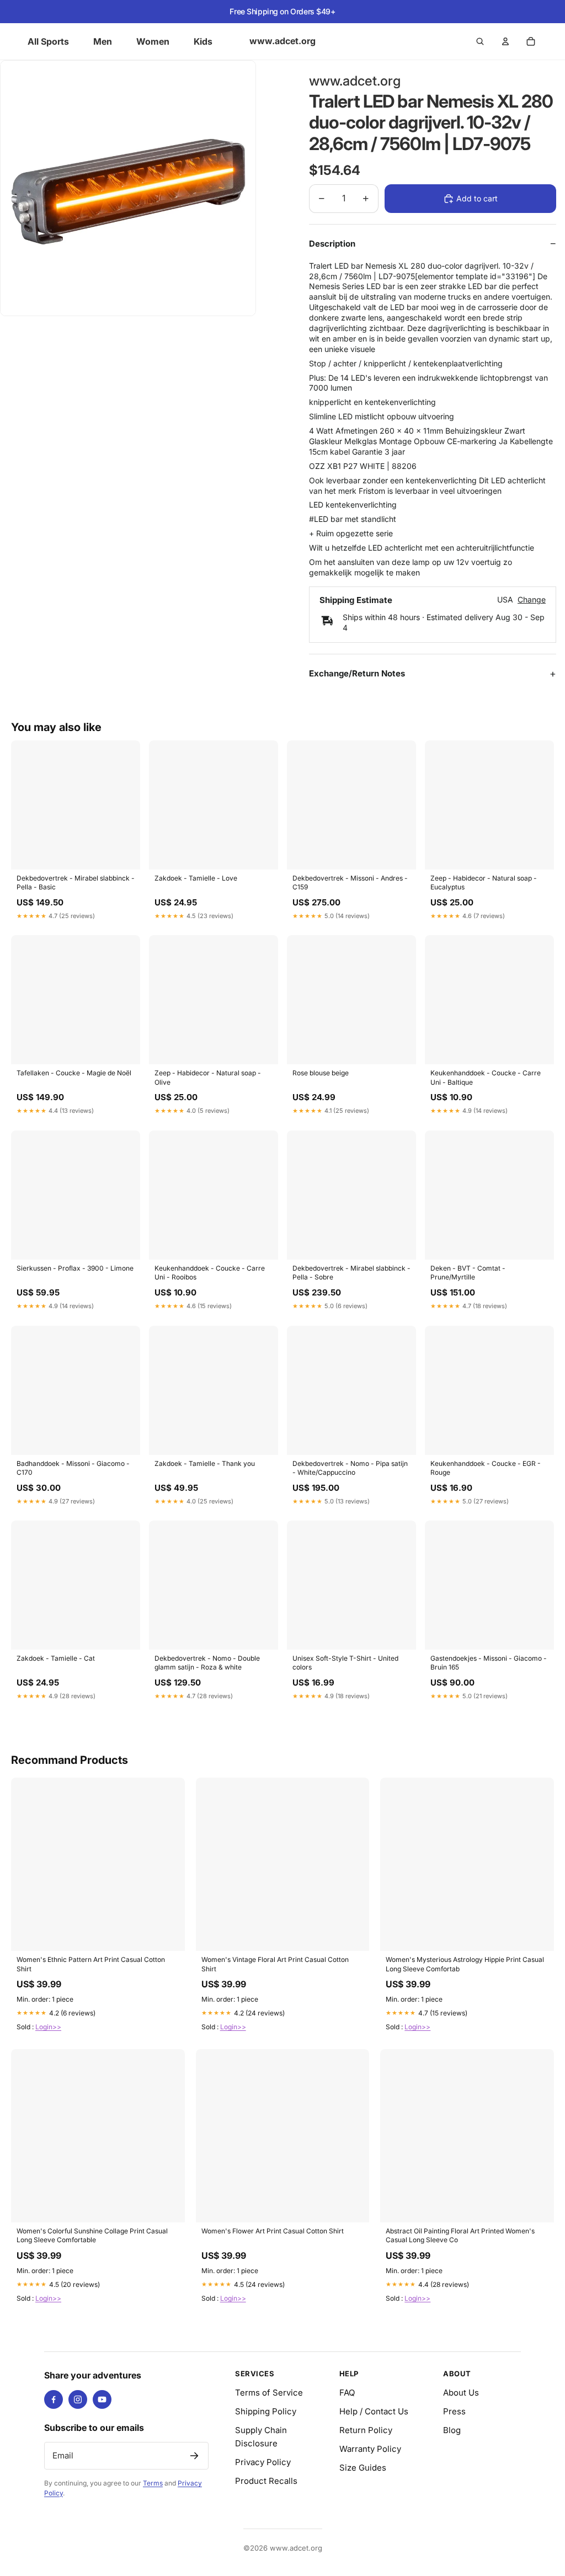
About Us (461, 2393)
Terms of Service (269, 2393)
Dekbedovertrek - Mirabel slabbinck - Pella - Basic (76, 882)
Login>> (48, 2027)
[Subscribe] (194, 2456)
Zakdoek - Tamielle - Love (196, 878)
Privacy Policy (263, 2462)
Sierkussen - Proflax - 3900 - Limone (75, 1268)
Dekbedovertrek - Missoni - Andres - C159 (350, 882)
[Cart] (531, 41)
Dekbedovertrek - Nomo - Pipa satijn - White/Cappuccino (350, 1468)
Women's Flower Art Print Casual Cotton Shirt (273, 2231)
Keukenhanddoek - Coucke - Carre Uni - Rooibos (210, 1273)
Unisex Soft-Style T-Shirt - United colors (345, 1663)
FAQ (347, 2393)
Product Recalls (266, 2481)
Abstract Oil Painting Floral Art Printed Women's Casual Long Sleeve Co (460, 2235)
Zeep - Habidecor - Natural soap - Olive (208, 1077)
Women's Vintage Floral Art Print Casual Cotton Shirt (275, 1964)
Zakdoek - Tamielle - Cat (56, 1658)
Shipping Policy (266, 2411)
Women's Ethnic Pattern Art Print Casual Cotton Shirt (91, 1964)
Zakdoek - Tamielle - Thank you (205, 1463)
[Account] (505, 41)
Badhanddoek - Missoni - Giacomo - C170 (73, 1468)
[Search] (480, 41)
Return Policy (366, 2430)
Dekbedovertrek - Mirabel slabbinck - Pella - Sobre (351, 1273)
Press (454, 2411)
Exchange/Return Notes (357, 673)
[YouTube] (102, 2399)
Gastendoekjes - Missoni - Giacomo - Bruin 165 (489, 1663)
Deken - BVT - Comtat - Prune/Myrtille (468, 1273)
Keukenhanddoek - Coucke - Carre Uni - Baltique (486, 1077)
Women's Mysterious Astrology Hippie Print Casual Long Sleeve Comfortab (465, 1964)
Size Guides (363, 2468)
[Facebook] (54, 2399)
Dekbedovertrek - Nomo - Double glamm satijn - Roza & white (207, 1663)
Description (332, 244)
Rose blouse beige (321, 1073)
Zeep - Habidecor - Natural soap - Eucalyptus (484, 882)
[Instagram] (78, 2399)
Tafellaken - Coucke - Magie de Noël (74, 1073)
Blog (452, 2430)
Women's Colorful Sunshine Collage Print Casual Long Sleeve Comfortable (92, 2235)
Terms (153, 2483)
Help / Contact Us (374, 2411)
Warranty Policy (370, 2449)
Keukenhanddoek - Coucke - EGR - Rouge (486, 1468)
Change (532, 600)
